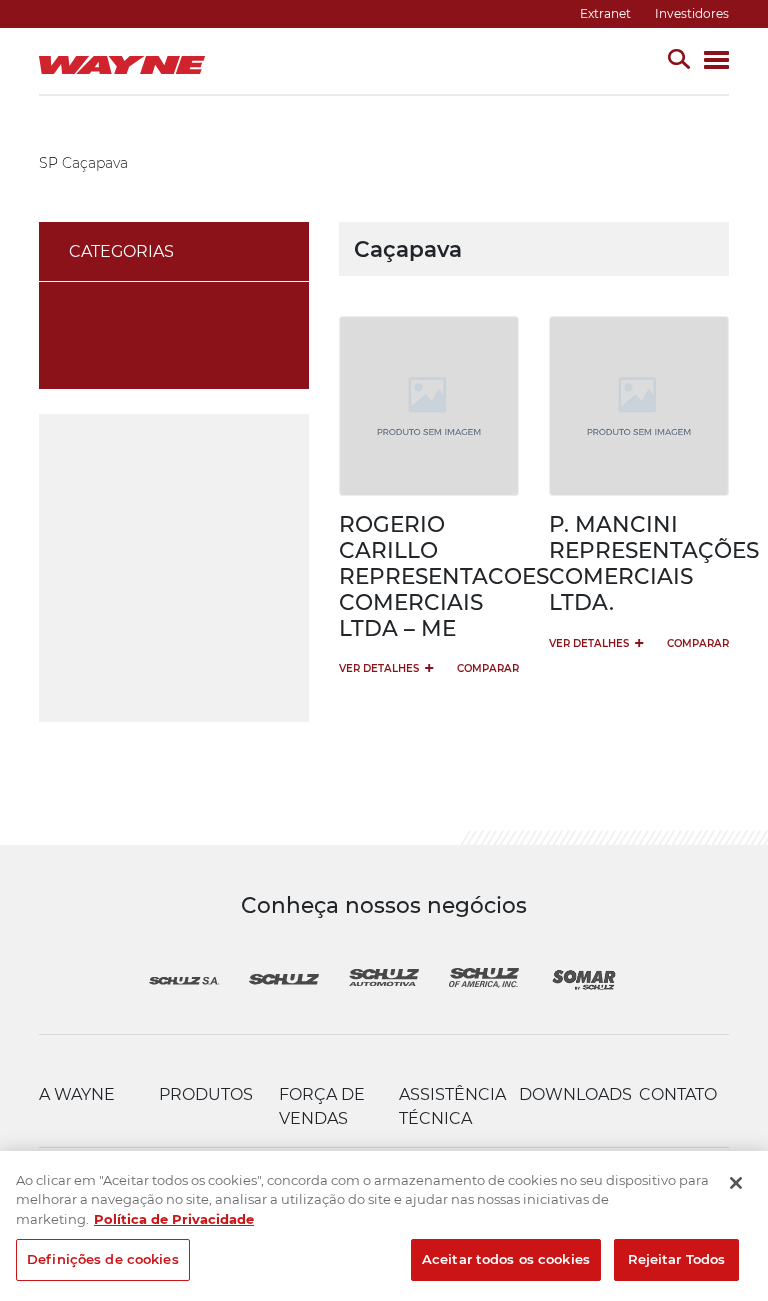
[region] (384, 1226)
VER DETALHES (386, 667)
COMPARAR (488, 668)
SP (48, 163)
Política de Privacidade (174, 1219)
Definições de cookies (103, 1259)
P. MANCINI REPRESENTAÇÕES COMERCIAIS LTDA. (654, 563)
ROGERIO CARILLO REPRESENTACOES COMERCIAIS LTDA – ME (444, 576)
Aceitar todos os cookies (506, 1259)
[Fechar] (736, 1183)
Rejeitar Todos (677, 1259)
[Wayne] (126, 61)
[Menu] (716, 61)
